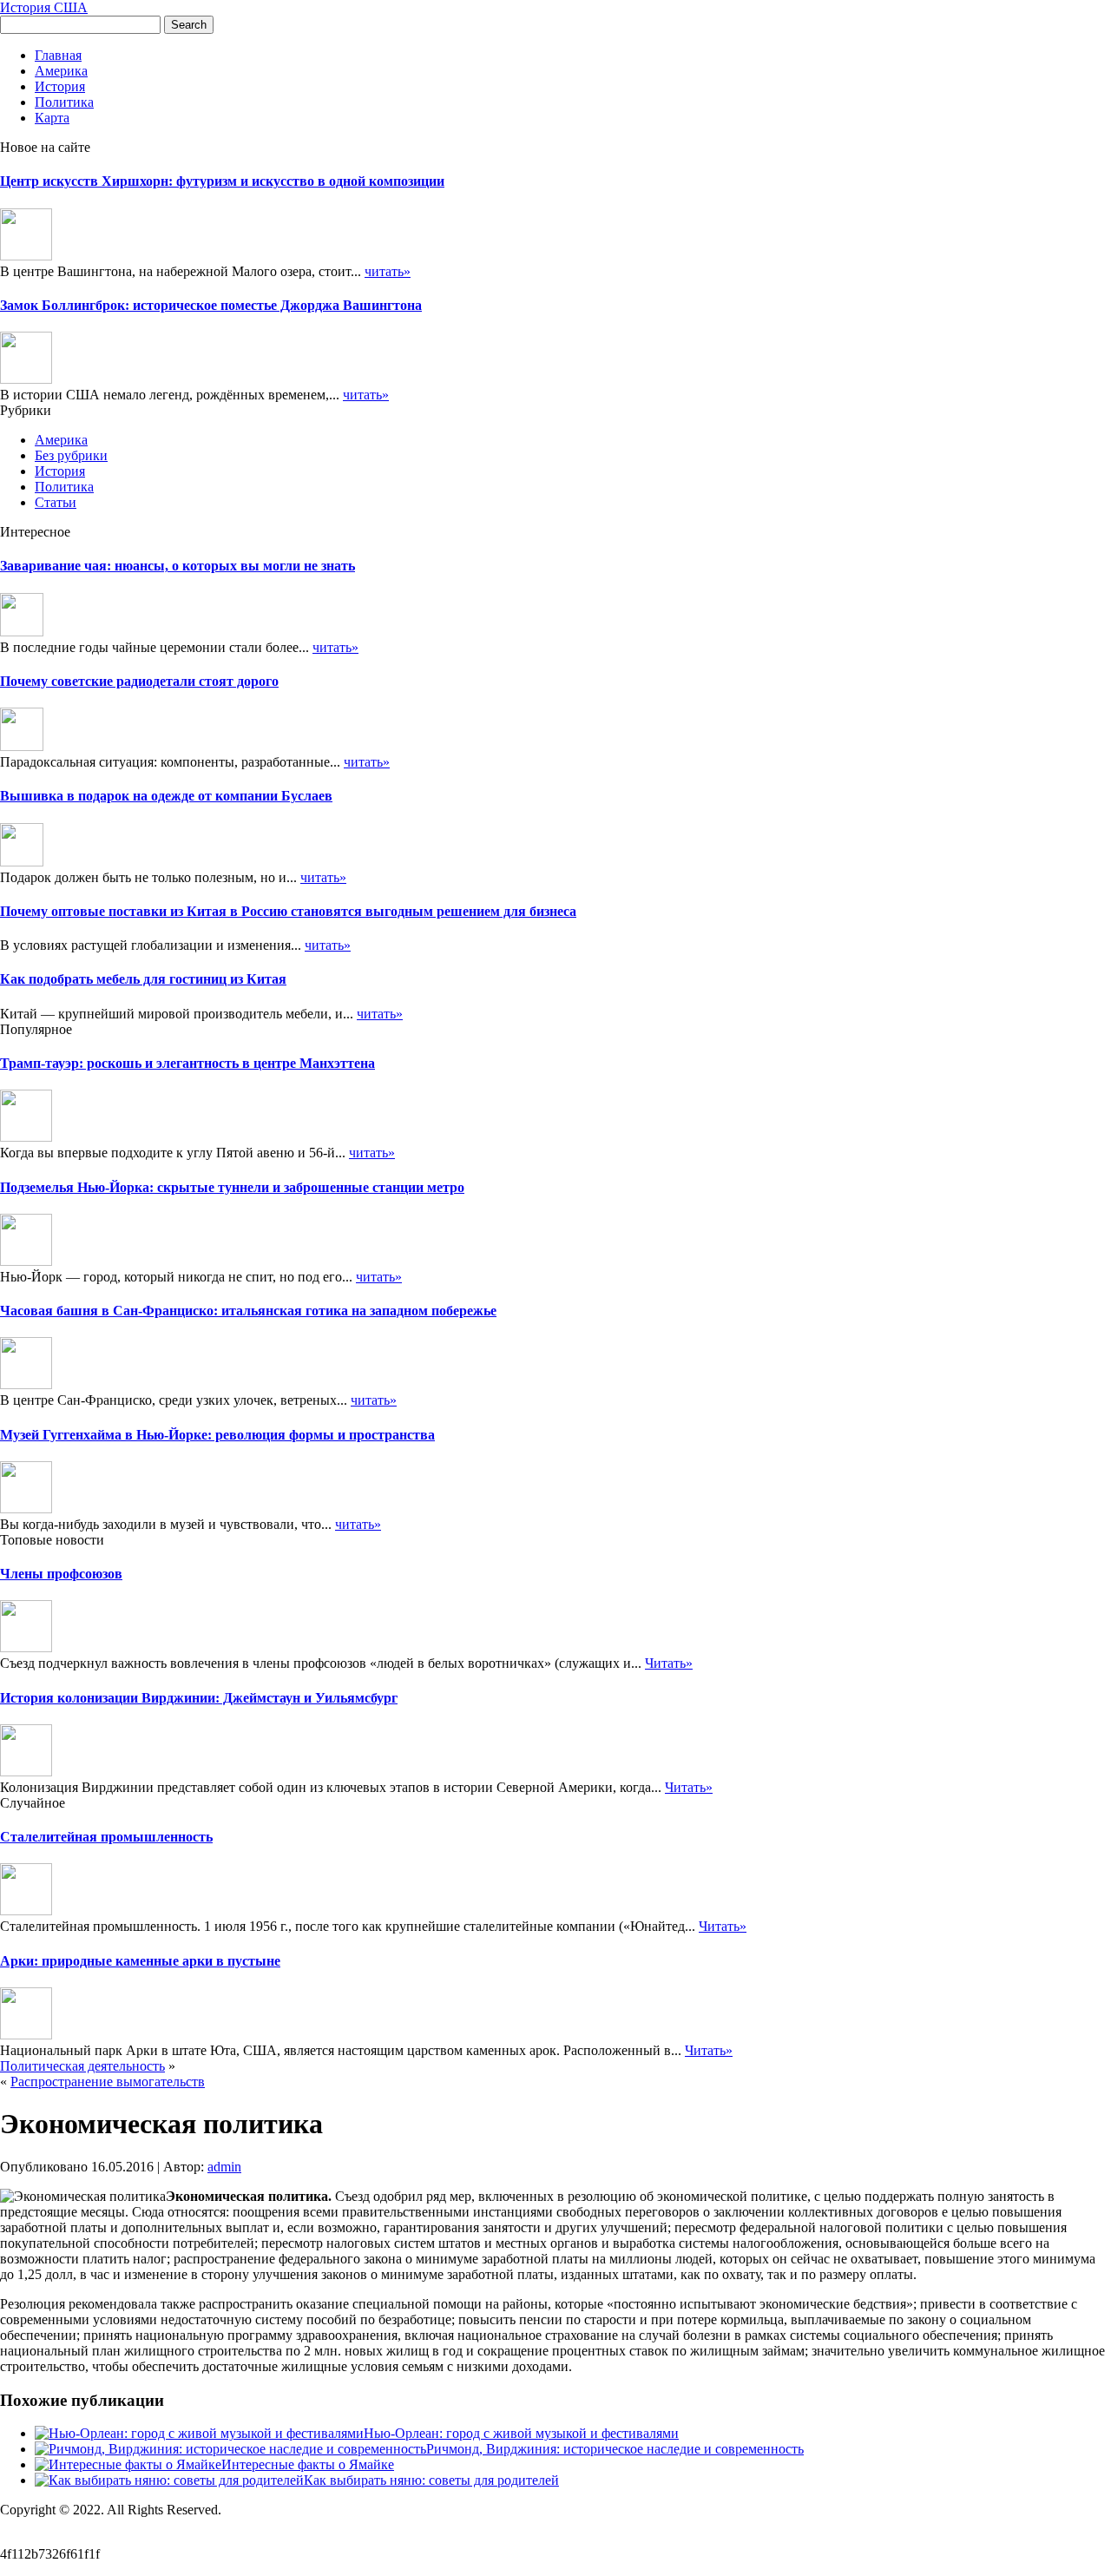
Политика (64, 102)
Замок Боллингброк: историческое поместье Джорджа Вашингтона (211, 305)
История (60, 86)
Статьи (56, 502)
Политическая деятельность (82, 2066)
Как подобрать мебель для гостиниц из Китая (143, 979)
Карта (52, 118)
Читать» (669, 1663)
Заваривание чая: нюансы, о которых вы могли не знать (177, 566)
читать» (388, 271)
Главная (58, 55)
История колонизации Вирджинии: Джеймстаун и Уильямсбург (199, 1698)
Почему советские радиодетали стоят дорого (139, 681)
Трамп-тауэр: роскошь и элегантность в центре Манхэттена (187, 1063)
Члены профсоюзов (61, 1574)
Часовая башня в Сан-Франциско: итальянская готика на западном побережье (248, 1311)
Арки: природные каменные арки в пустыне (140, 1961)
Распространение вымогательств (108, 2082)
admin (224, 2167)
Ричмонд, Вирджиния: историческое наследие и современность (615, 2449)
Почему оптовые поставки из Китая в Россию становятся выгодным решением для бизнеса (288, 911)
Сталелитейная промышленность (106, 1837)
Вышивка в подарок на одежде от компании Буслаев (166, 796)
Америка (61, 71)
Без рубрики (71, 455)
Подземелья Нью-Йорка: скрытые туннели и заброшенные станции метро (232, 1187)
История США (44, 7)
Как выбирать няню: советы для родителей (431, 2480)
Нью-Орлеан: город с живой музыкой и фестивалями (521, 2433)
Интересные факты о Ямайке (308, 2464)
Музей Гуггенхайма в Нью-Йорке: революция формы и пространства (217, 1435)
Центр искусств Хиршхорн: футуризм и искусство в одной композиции (222, 181)
